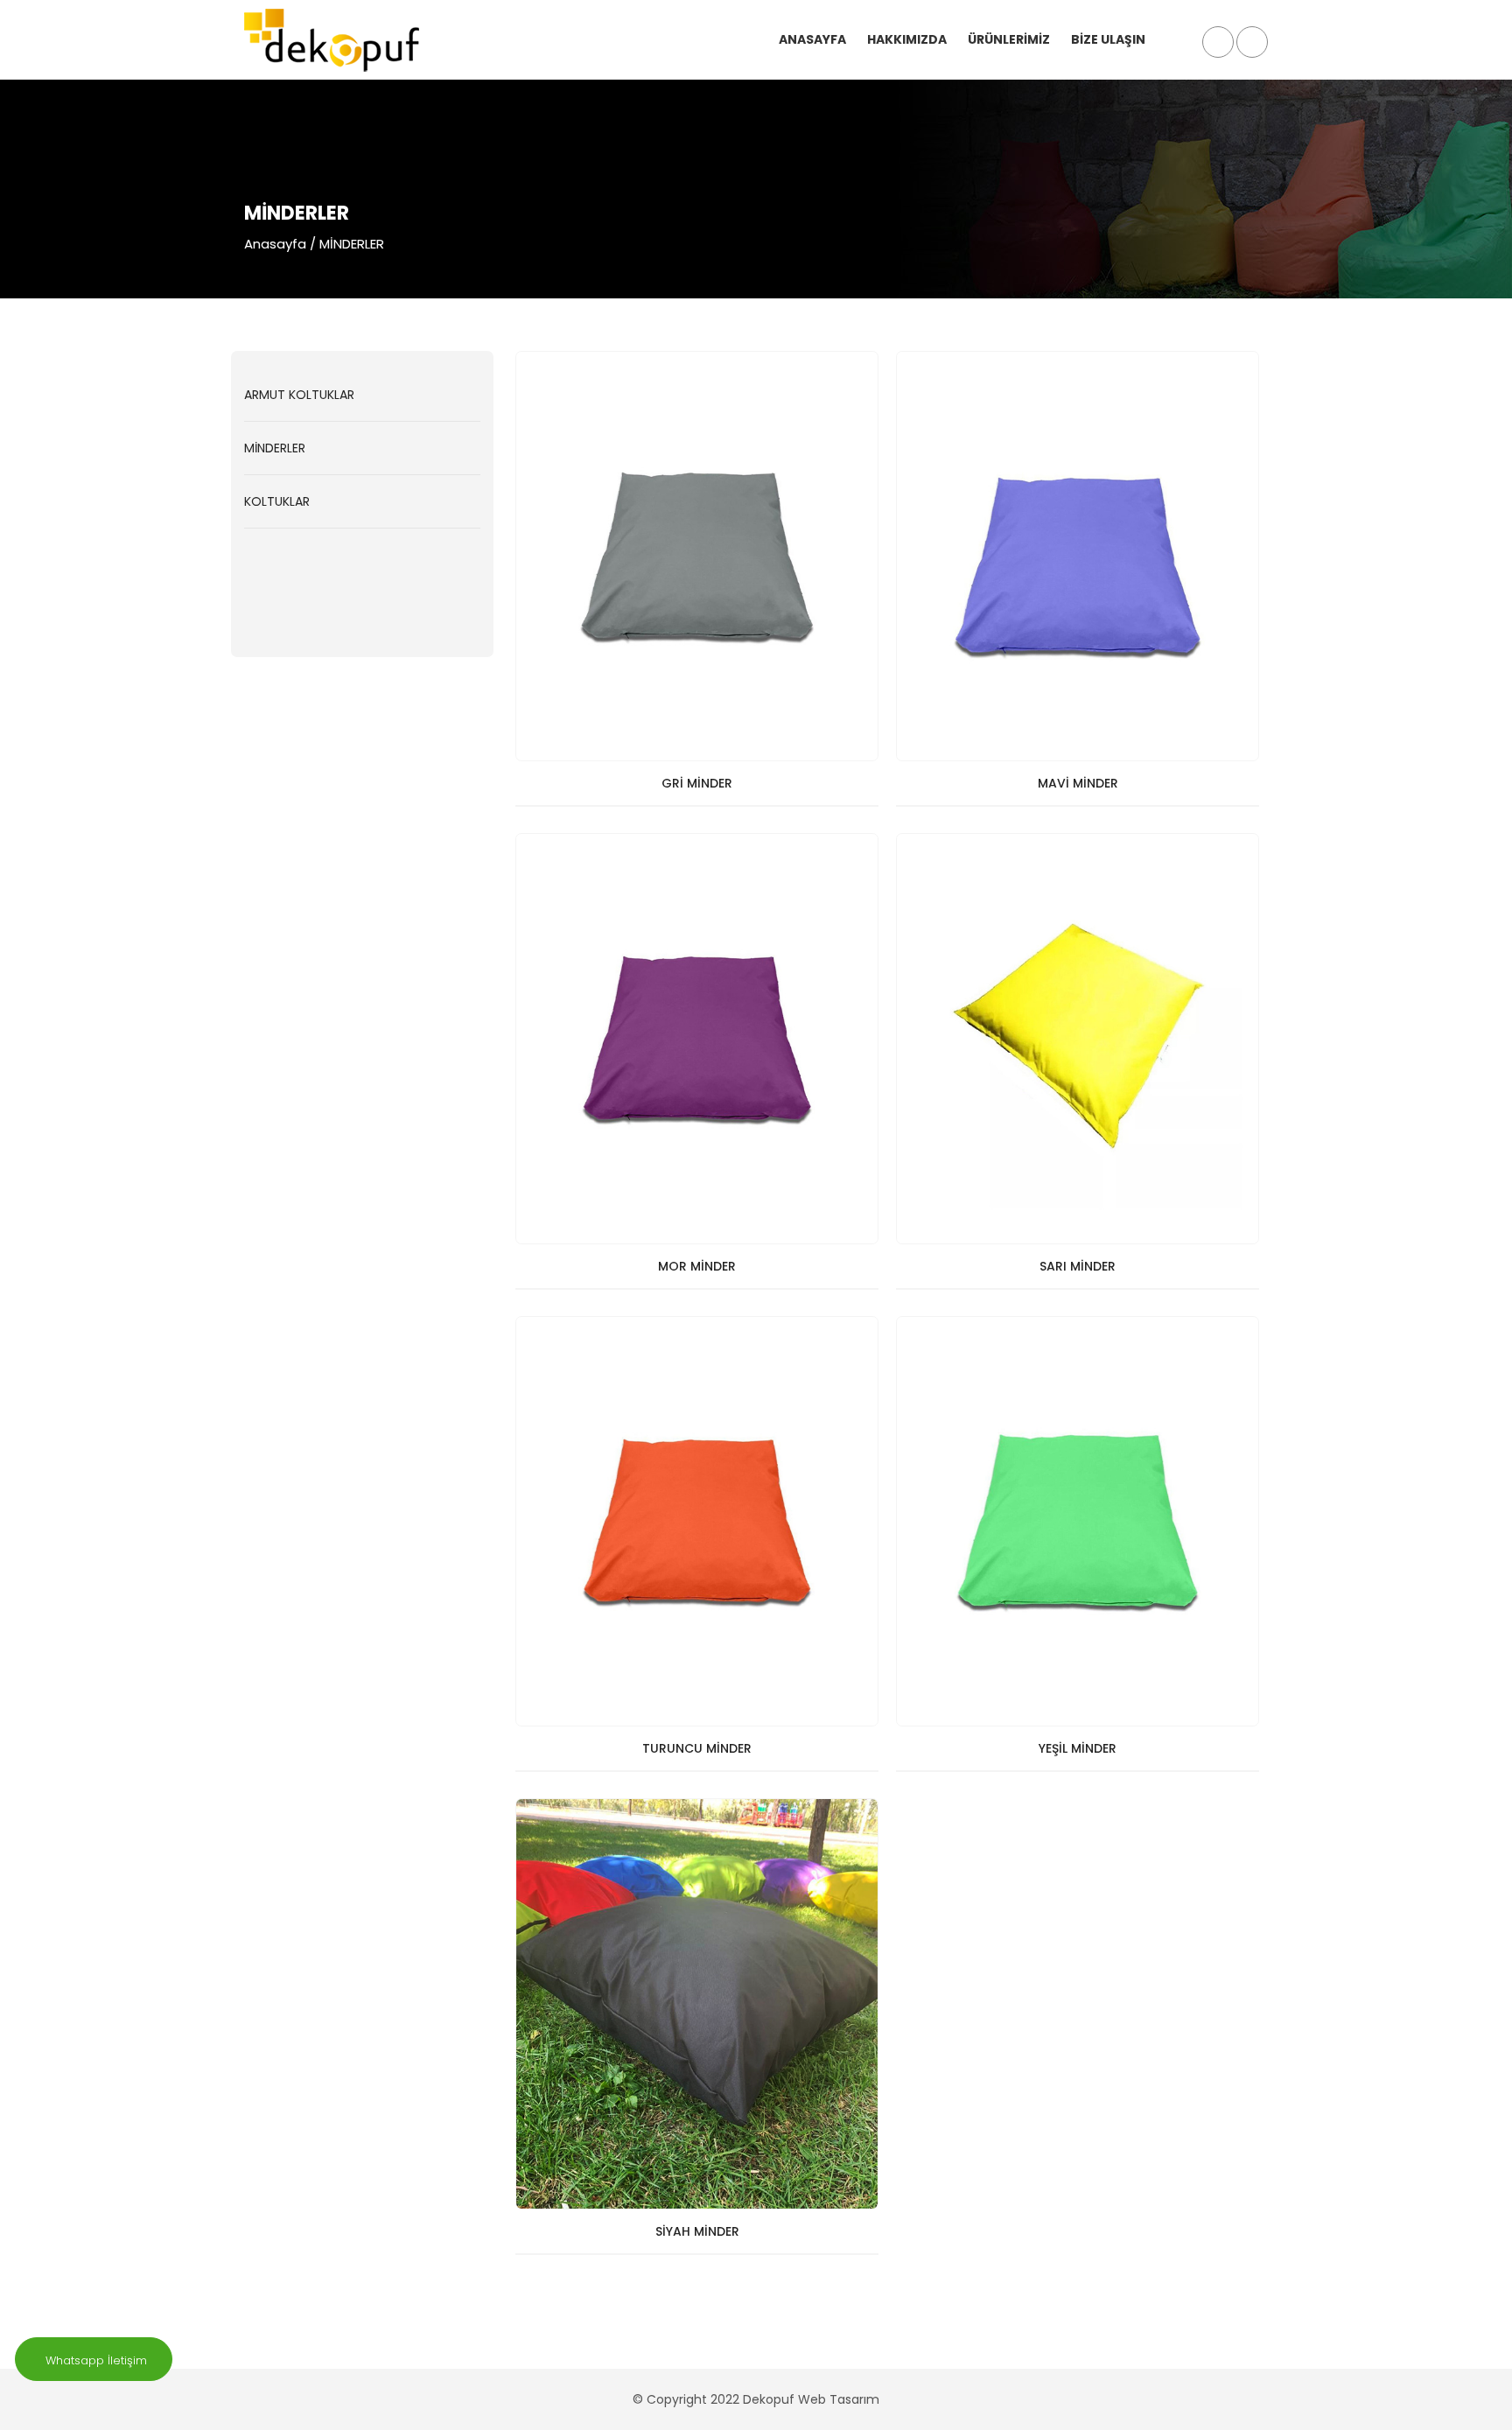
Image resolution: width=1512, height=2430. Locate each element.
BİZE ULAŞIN (1108, 39)
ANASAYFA (812, 39)
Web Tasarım (839, 2399)
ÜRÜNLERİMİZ (1009, 39)
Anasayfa (275, 244)
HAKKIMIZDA (907, 39)
